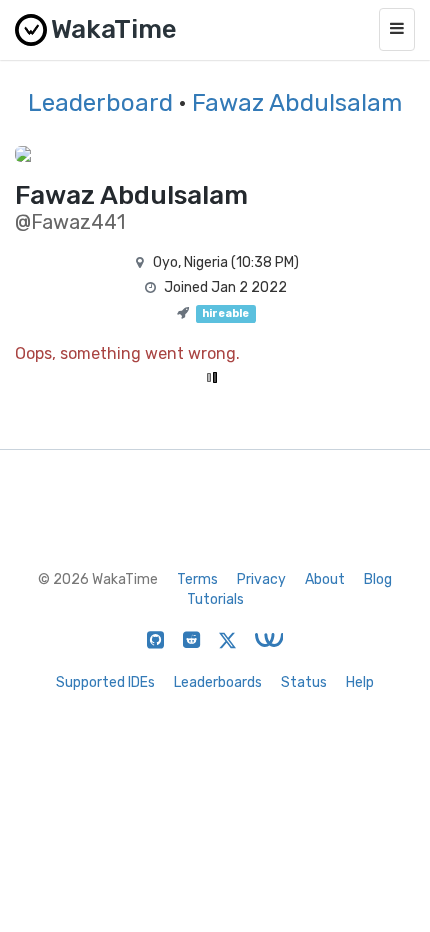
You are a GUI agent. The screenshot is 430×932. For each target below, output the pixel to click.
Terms (197, 579)
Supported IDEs (105, 682)
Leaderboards (218, 682)
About (325, 579)
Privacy (261, 579)
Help (360, 682)
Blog (378, 579)
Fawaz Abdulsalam (297, 103)
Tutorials (215, 599)
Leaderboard (100, 103)
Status (304, 682)
